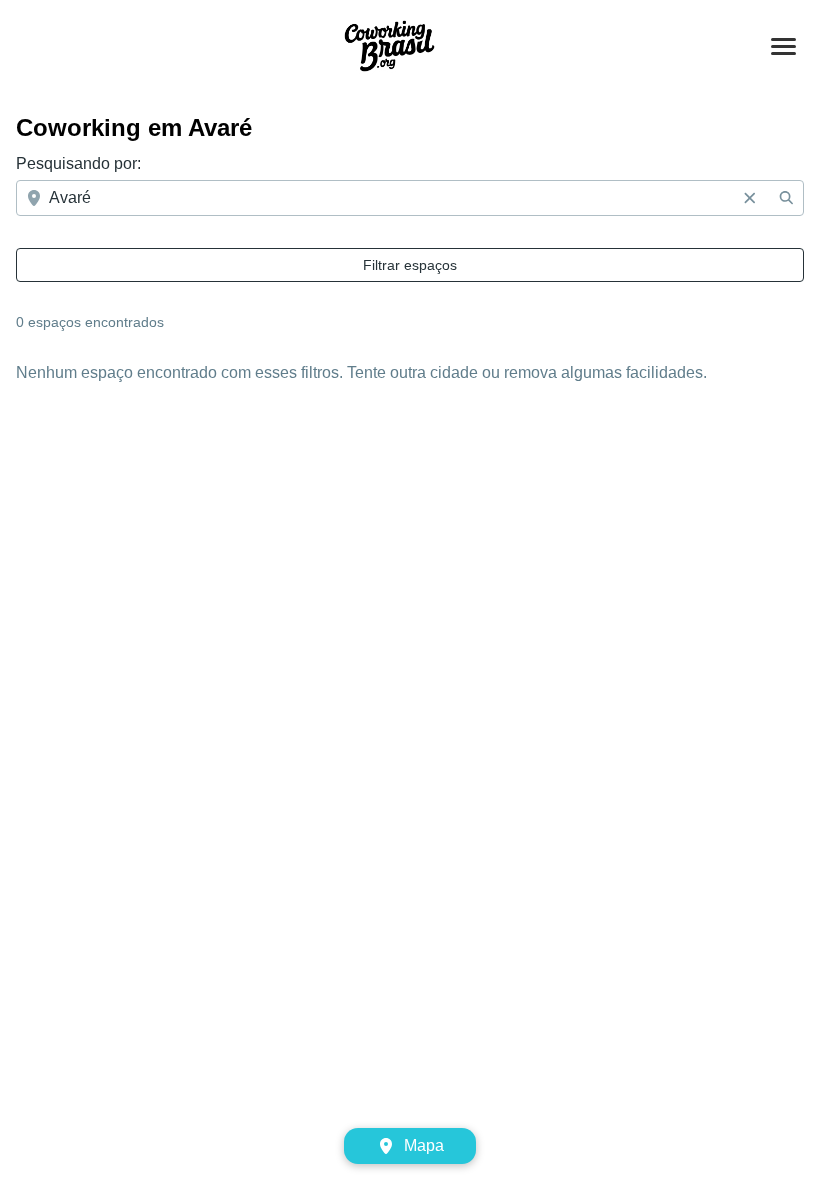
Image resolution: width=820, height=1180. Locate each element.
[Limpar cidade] (750, 198)
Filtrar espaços (410, 265)
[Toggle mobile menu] (783, 46)
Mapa (424, 1145)
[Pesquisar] (786, 198)
